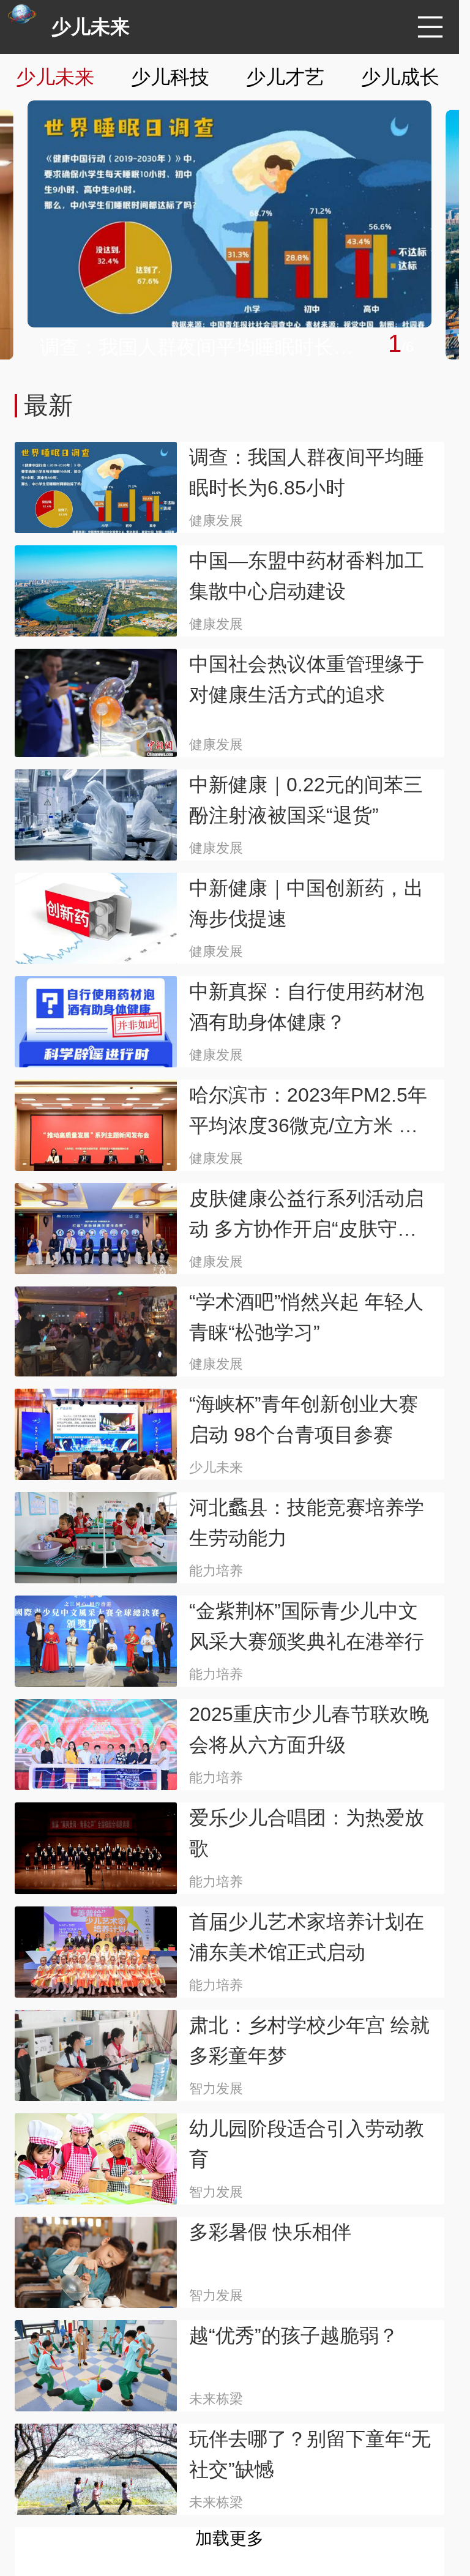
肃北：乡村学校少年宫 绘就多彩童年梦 (309, 2040)
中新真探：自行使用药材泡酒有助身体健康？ (307, 1007)
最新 (48, 405)
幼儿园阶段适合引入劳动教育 (307, 2144)
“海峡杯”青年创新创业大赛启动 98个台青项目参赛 (304, 1419)
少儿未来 (91, 27)
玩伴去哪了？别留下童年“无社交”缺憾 (310, 2454)
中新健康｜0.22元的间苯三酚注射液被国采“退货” (306, 800)
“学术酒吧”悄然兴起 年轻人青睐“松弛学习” (306, 1317)
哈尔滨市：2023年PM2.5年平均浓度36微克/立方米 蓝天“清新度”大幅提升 (308, 1112)
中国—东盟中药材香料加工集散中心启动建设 (307, 576)
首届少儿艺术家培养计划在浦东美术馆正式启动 (307, 1937)
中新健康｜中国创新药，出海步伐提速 (306, 903)
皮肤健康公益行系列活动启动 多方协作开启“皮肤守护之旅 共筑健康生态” (307, 1216)
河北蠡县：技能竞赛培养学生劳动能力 (307, 1523)
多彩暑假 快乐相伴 (270, 2232)
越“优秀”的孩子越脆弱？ (294, 2335)
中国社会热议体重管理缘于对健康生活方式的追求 (307, 679)
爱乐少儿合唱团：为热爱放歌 (307, 1833)
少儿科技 (170, 77)
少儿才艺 (285, 77)
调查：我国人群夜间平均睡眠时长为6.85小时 (205, 347)
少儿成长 (400, 77)
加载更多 (229, 2538)
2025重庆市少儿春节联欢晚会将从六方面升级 (309, 1730)
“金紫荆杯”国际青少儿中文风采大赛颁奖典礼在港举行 (307, 1626)
